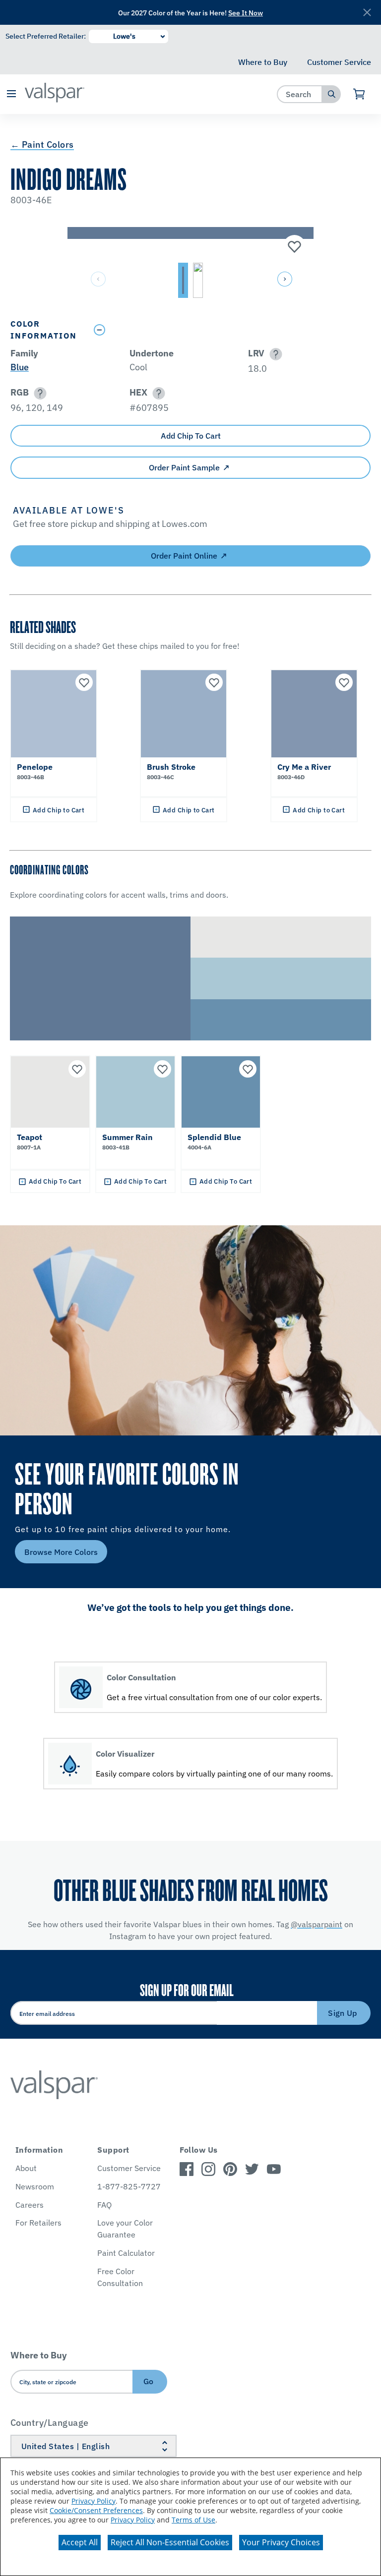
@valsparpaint (317, 1924)
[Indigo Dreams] (293, 247)
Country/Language (50, 2423)
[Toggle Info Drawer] (230, 330)
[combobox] (300, 94)
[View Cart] (359, 94)
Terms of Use (193, 2520)
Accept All (80, 2542)
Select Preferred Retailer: (46, 36)
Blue (20, 367)
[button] (11, 94)
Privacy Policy (94, 2501)
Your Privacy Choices (281, 2542)
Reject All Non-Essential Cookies (170, 2542)
